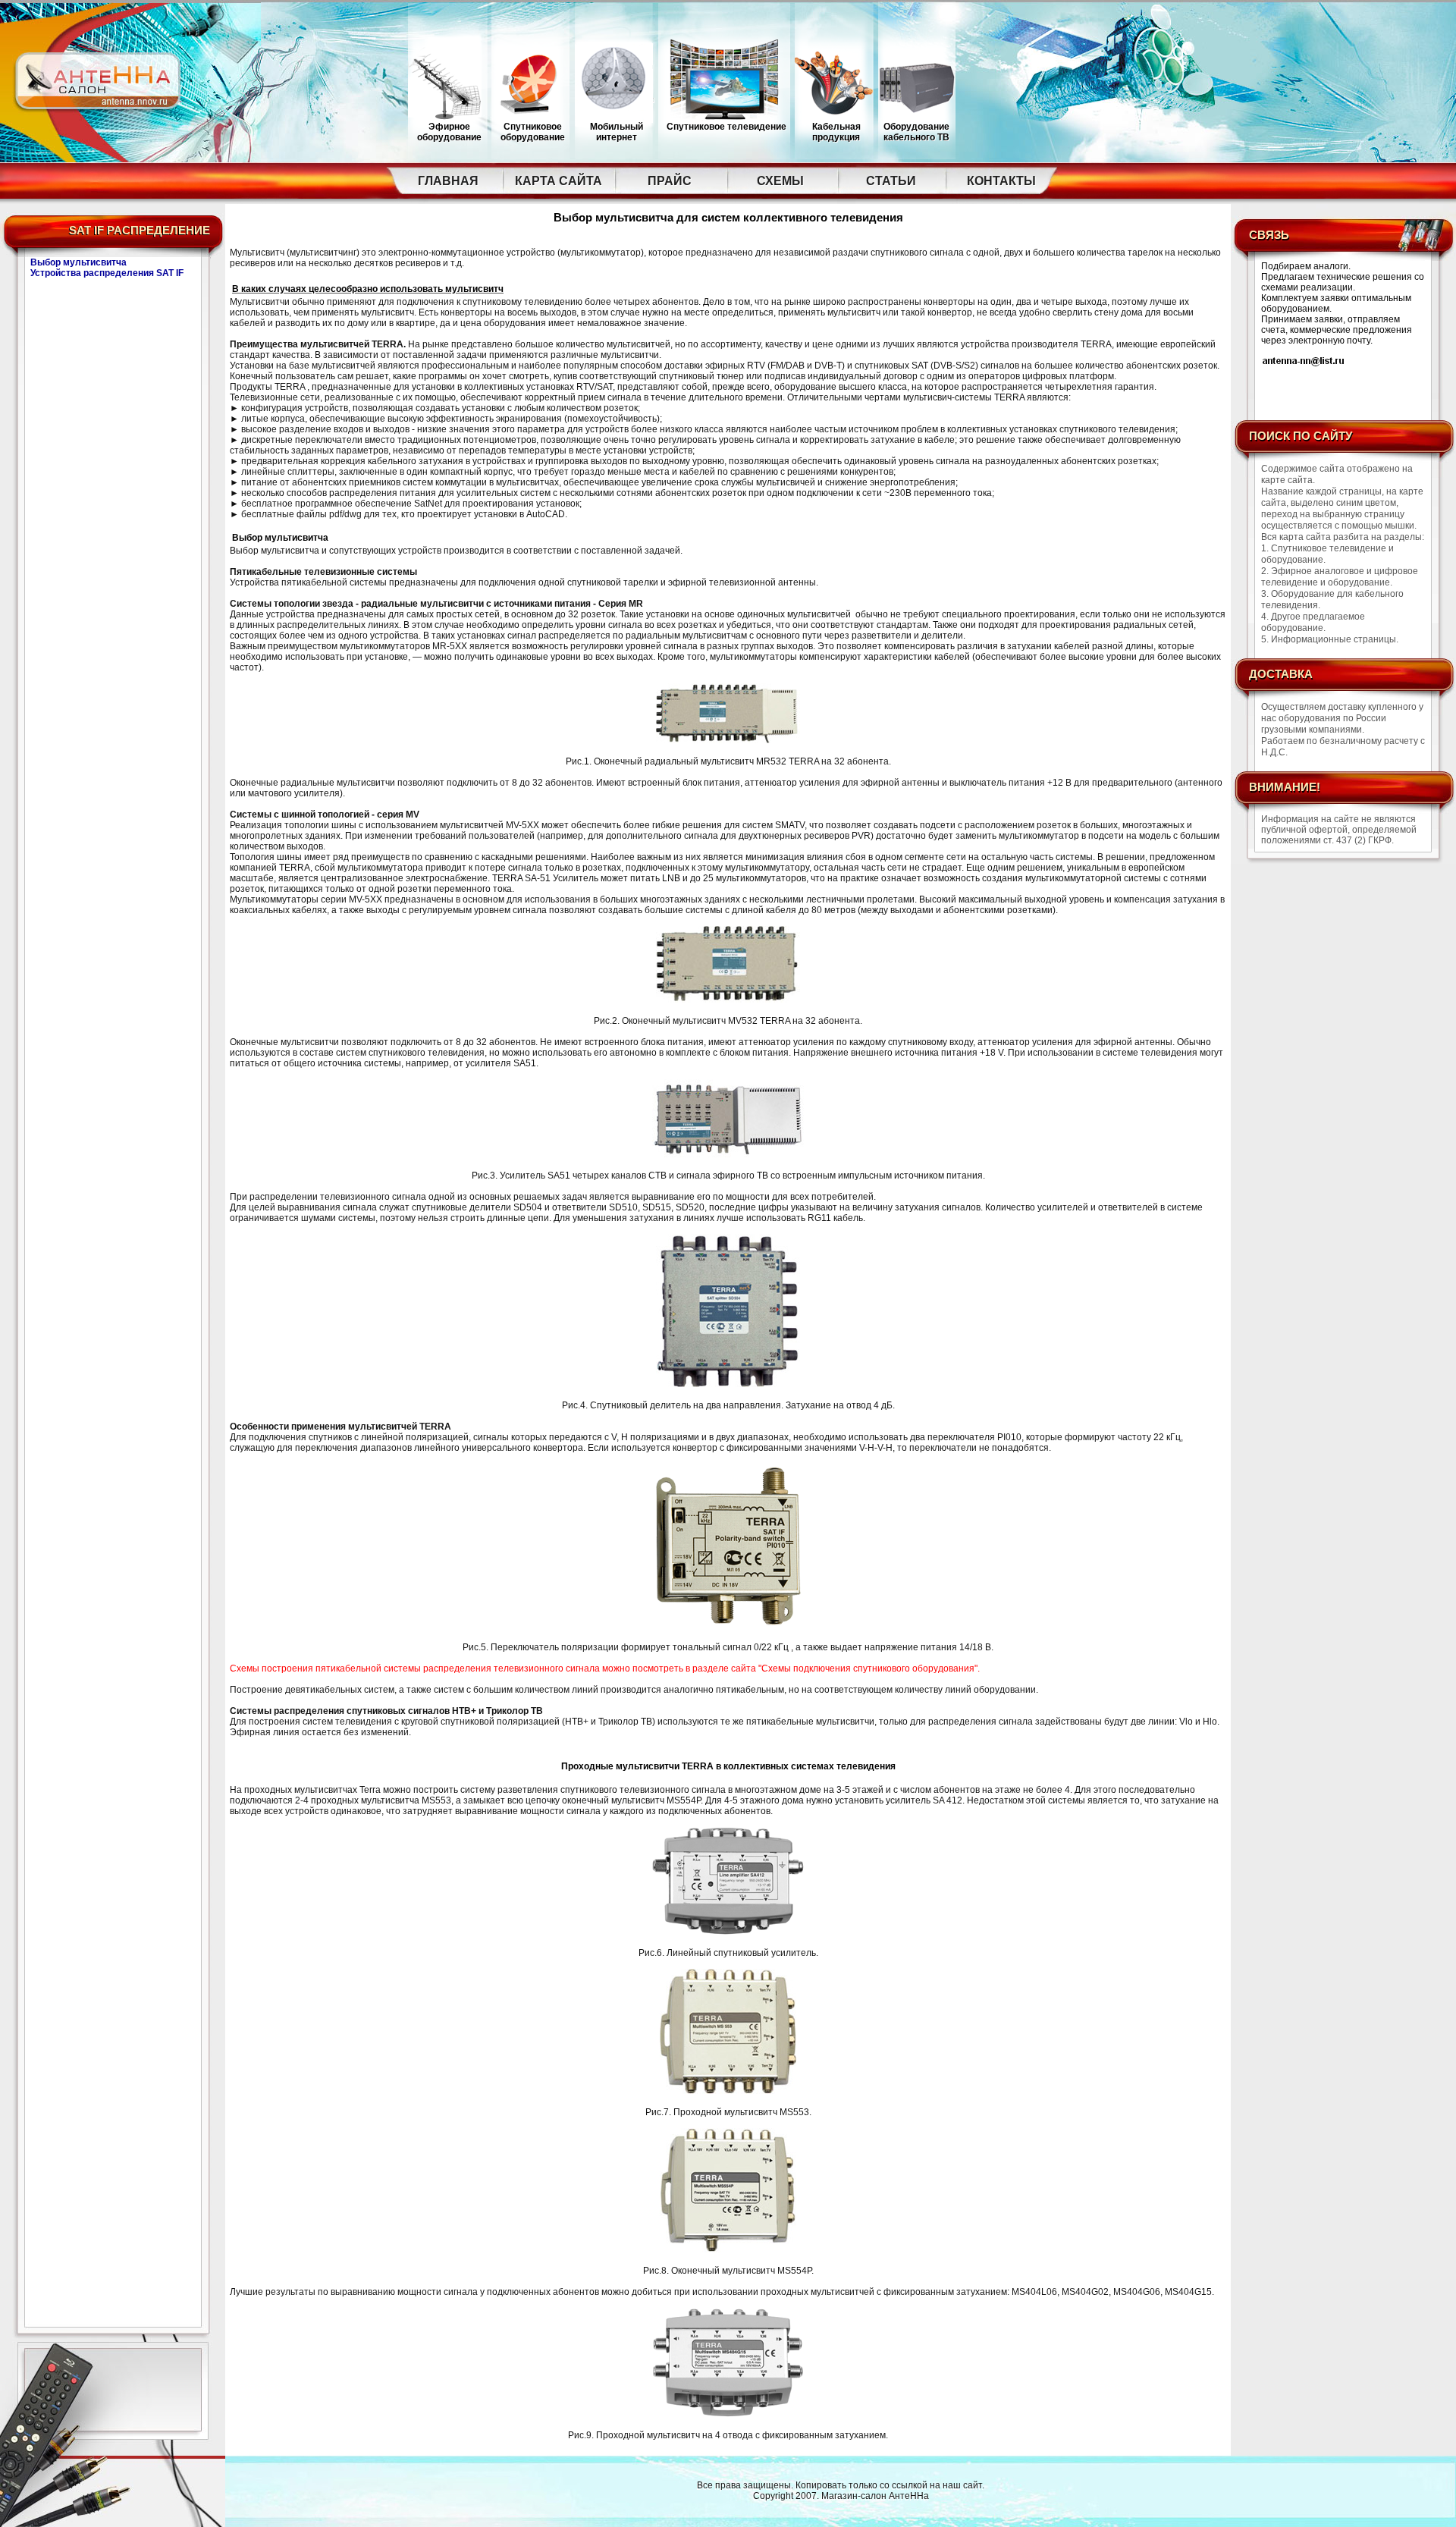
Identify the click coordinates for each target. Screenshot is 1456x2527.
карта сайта (559, 181)
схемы (780, 181)
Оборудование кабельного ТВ (916, 132)
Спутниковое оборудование (533, 132)
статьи (891, 181)
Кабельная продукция (836, 132)
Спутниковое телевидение (726, 127)
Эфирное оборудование (449, 132)
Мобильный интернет (617, 132)
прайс (670, 181)
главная (448, 181)
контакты (1001, 181)
